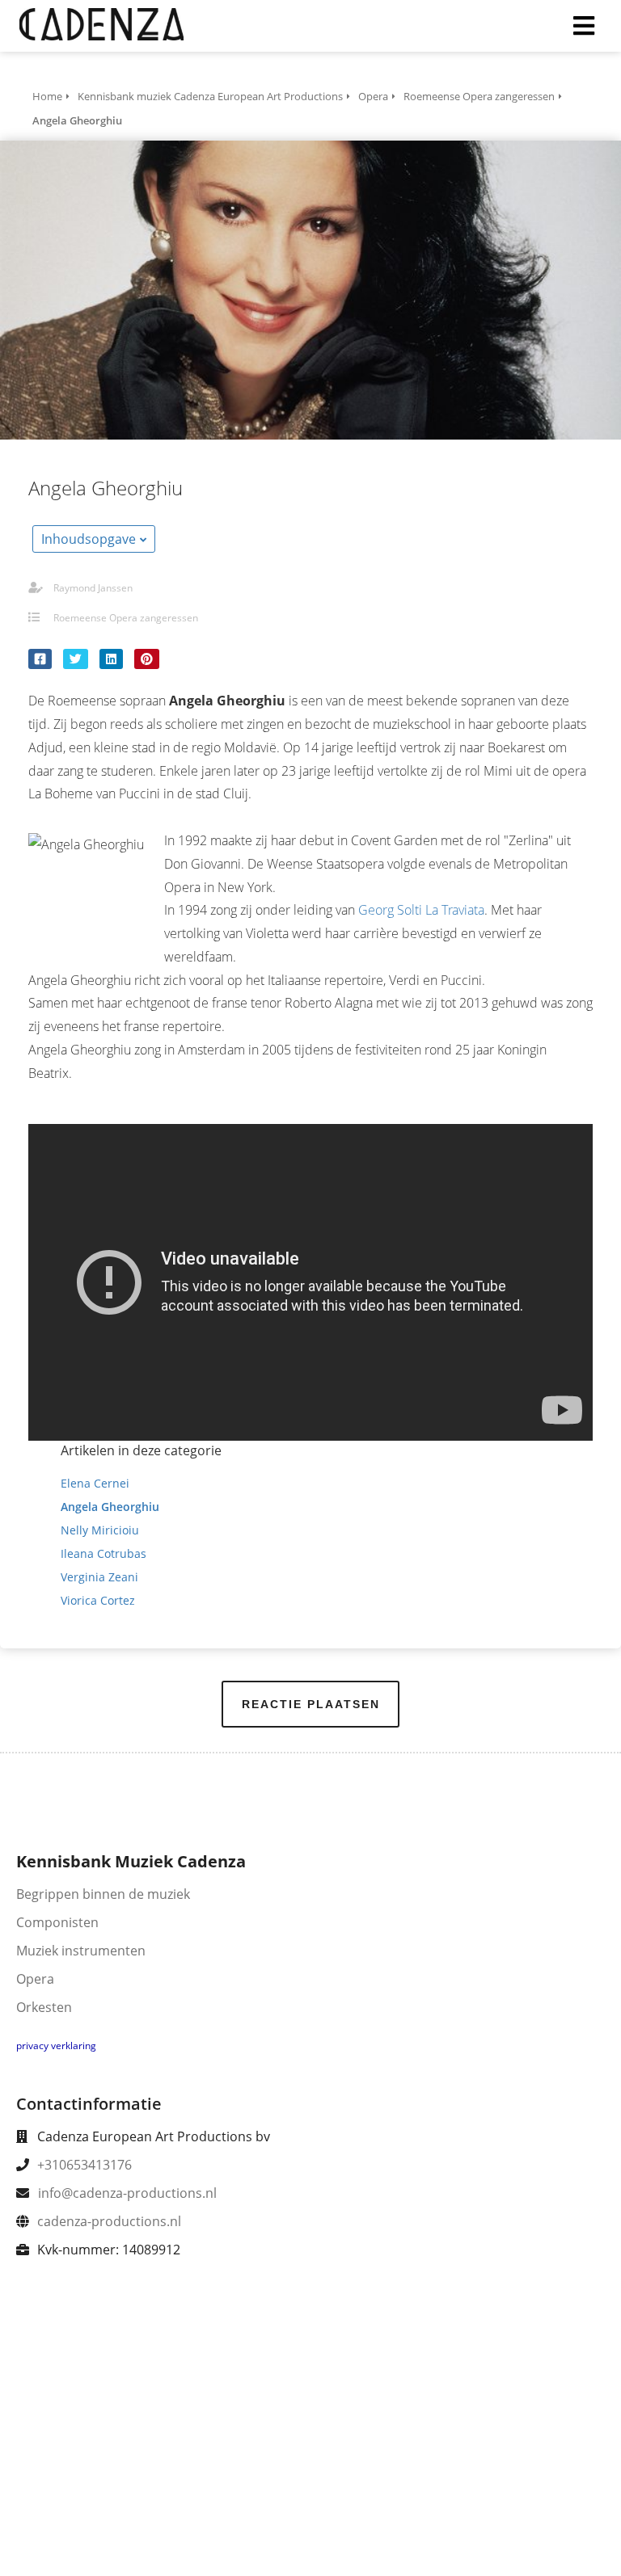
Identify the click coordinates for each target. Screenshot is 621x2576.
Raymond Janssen (93, 588)
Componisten (57, 1922)
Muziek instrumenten (81, 1951)
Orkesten (44, 2007)
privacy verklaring (56, 2046)
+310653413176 (84, 2165)
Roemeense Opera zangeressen (126, 618)
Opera (35, 1979)
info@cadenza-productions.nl (127, 2193)
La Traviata (455, 910)
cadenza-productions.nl (109, 2221)
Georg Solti (390, 910)
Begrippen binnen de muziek (103, 1894)
